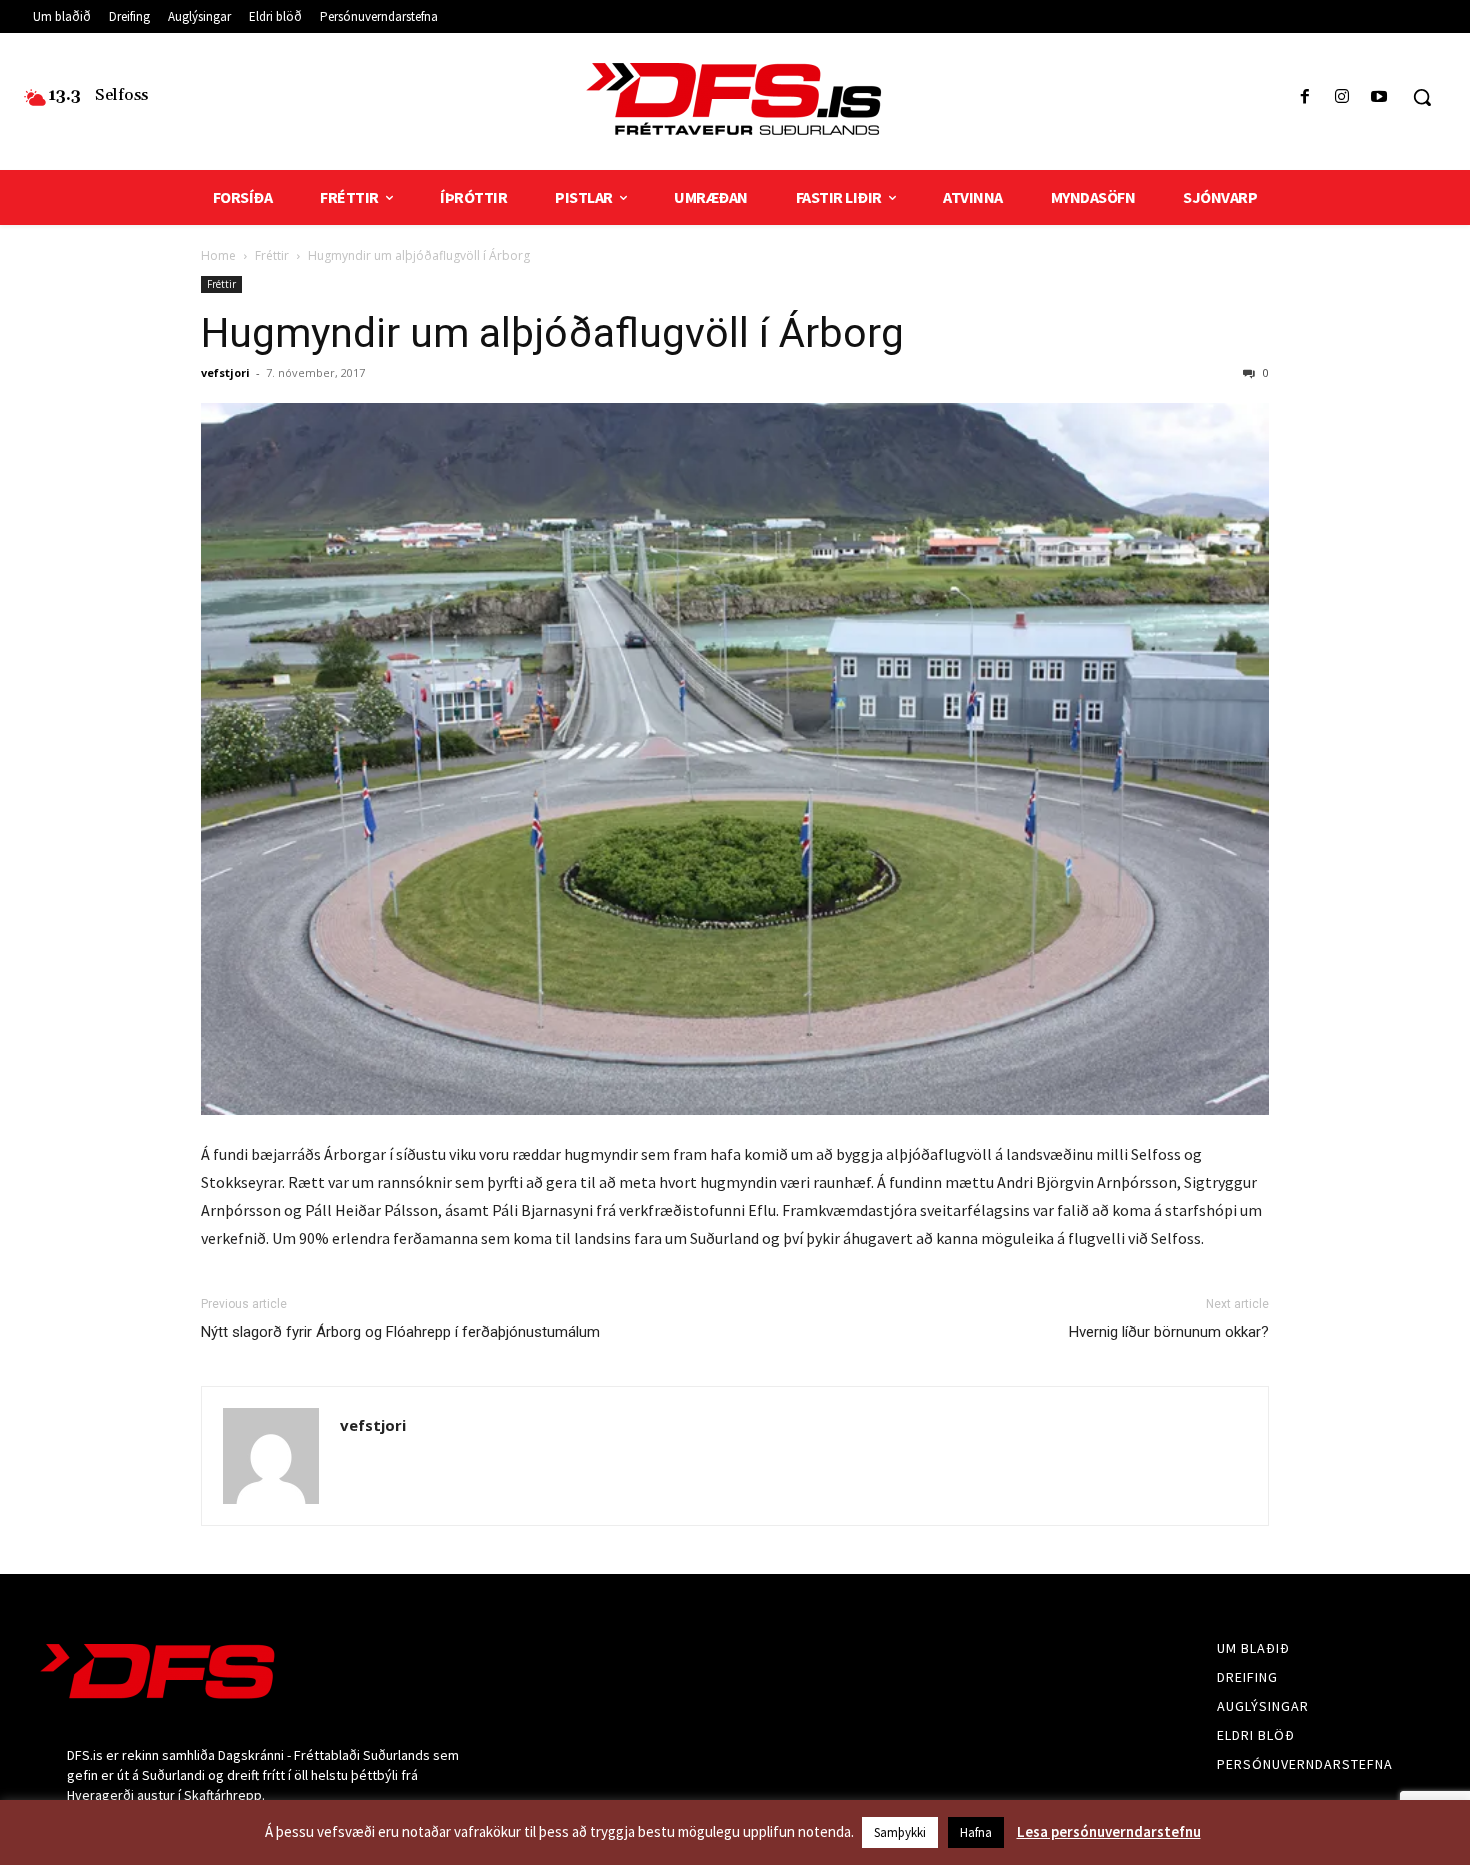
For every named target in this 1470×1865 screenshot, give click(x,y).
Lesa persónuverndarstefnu (1109, 1831)
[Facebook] (1304, 97)
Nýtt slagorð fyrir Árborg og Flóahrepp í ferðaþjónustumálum (400, 1332)
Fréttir (272, 255)
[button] (1422, 97)
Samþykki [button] (900, 1832)
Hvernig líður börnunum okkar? (1169, 1332)
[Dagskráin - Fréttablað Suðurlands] (735, 99)
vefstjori (225, 372)
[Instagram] (1342, 97)
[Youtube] (1379, 97)
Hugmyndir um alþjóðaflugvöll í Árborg (552, 333)
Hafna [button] (976, 1832)
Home (218, 255)
